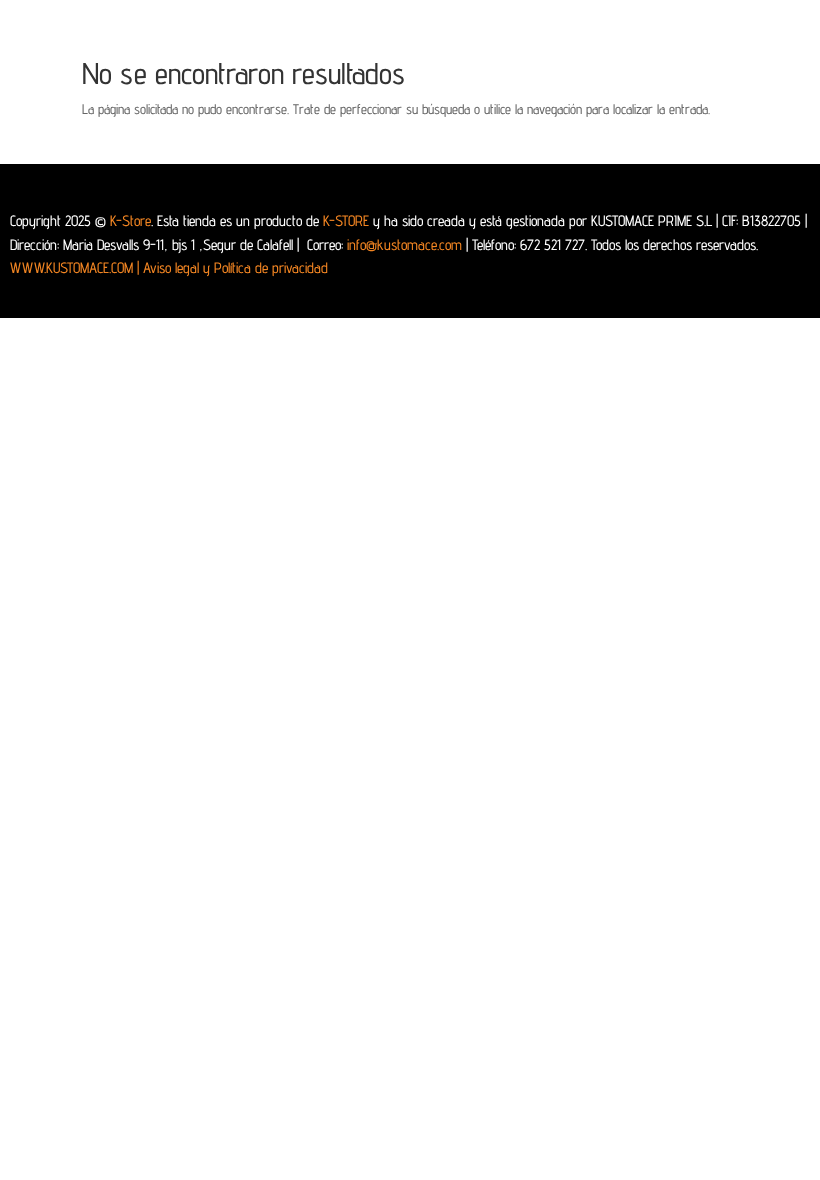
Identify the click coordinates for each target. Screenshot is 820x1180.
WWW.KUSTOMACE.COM (74, 267)
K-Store (130, 220)
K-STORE (346, 220)
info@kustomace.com (404, 244)
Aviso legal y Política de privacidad (235, 267)
